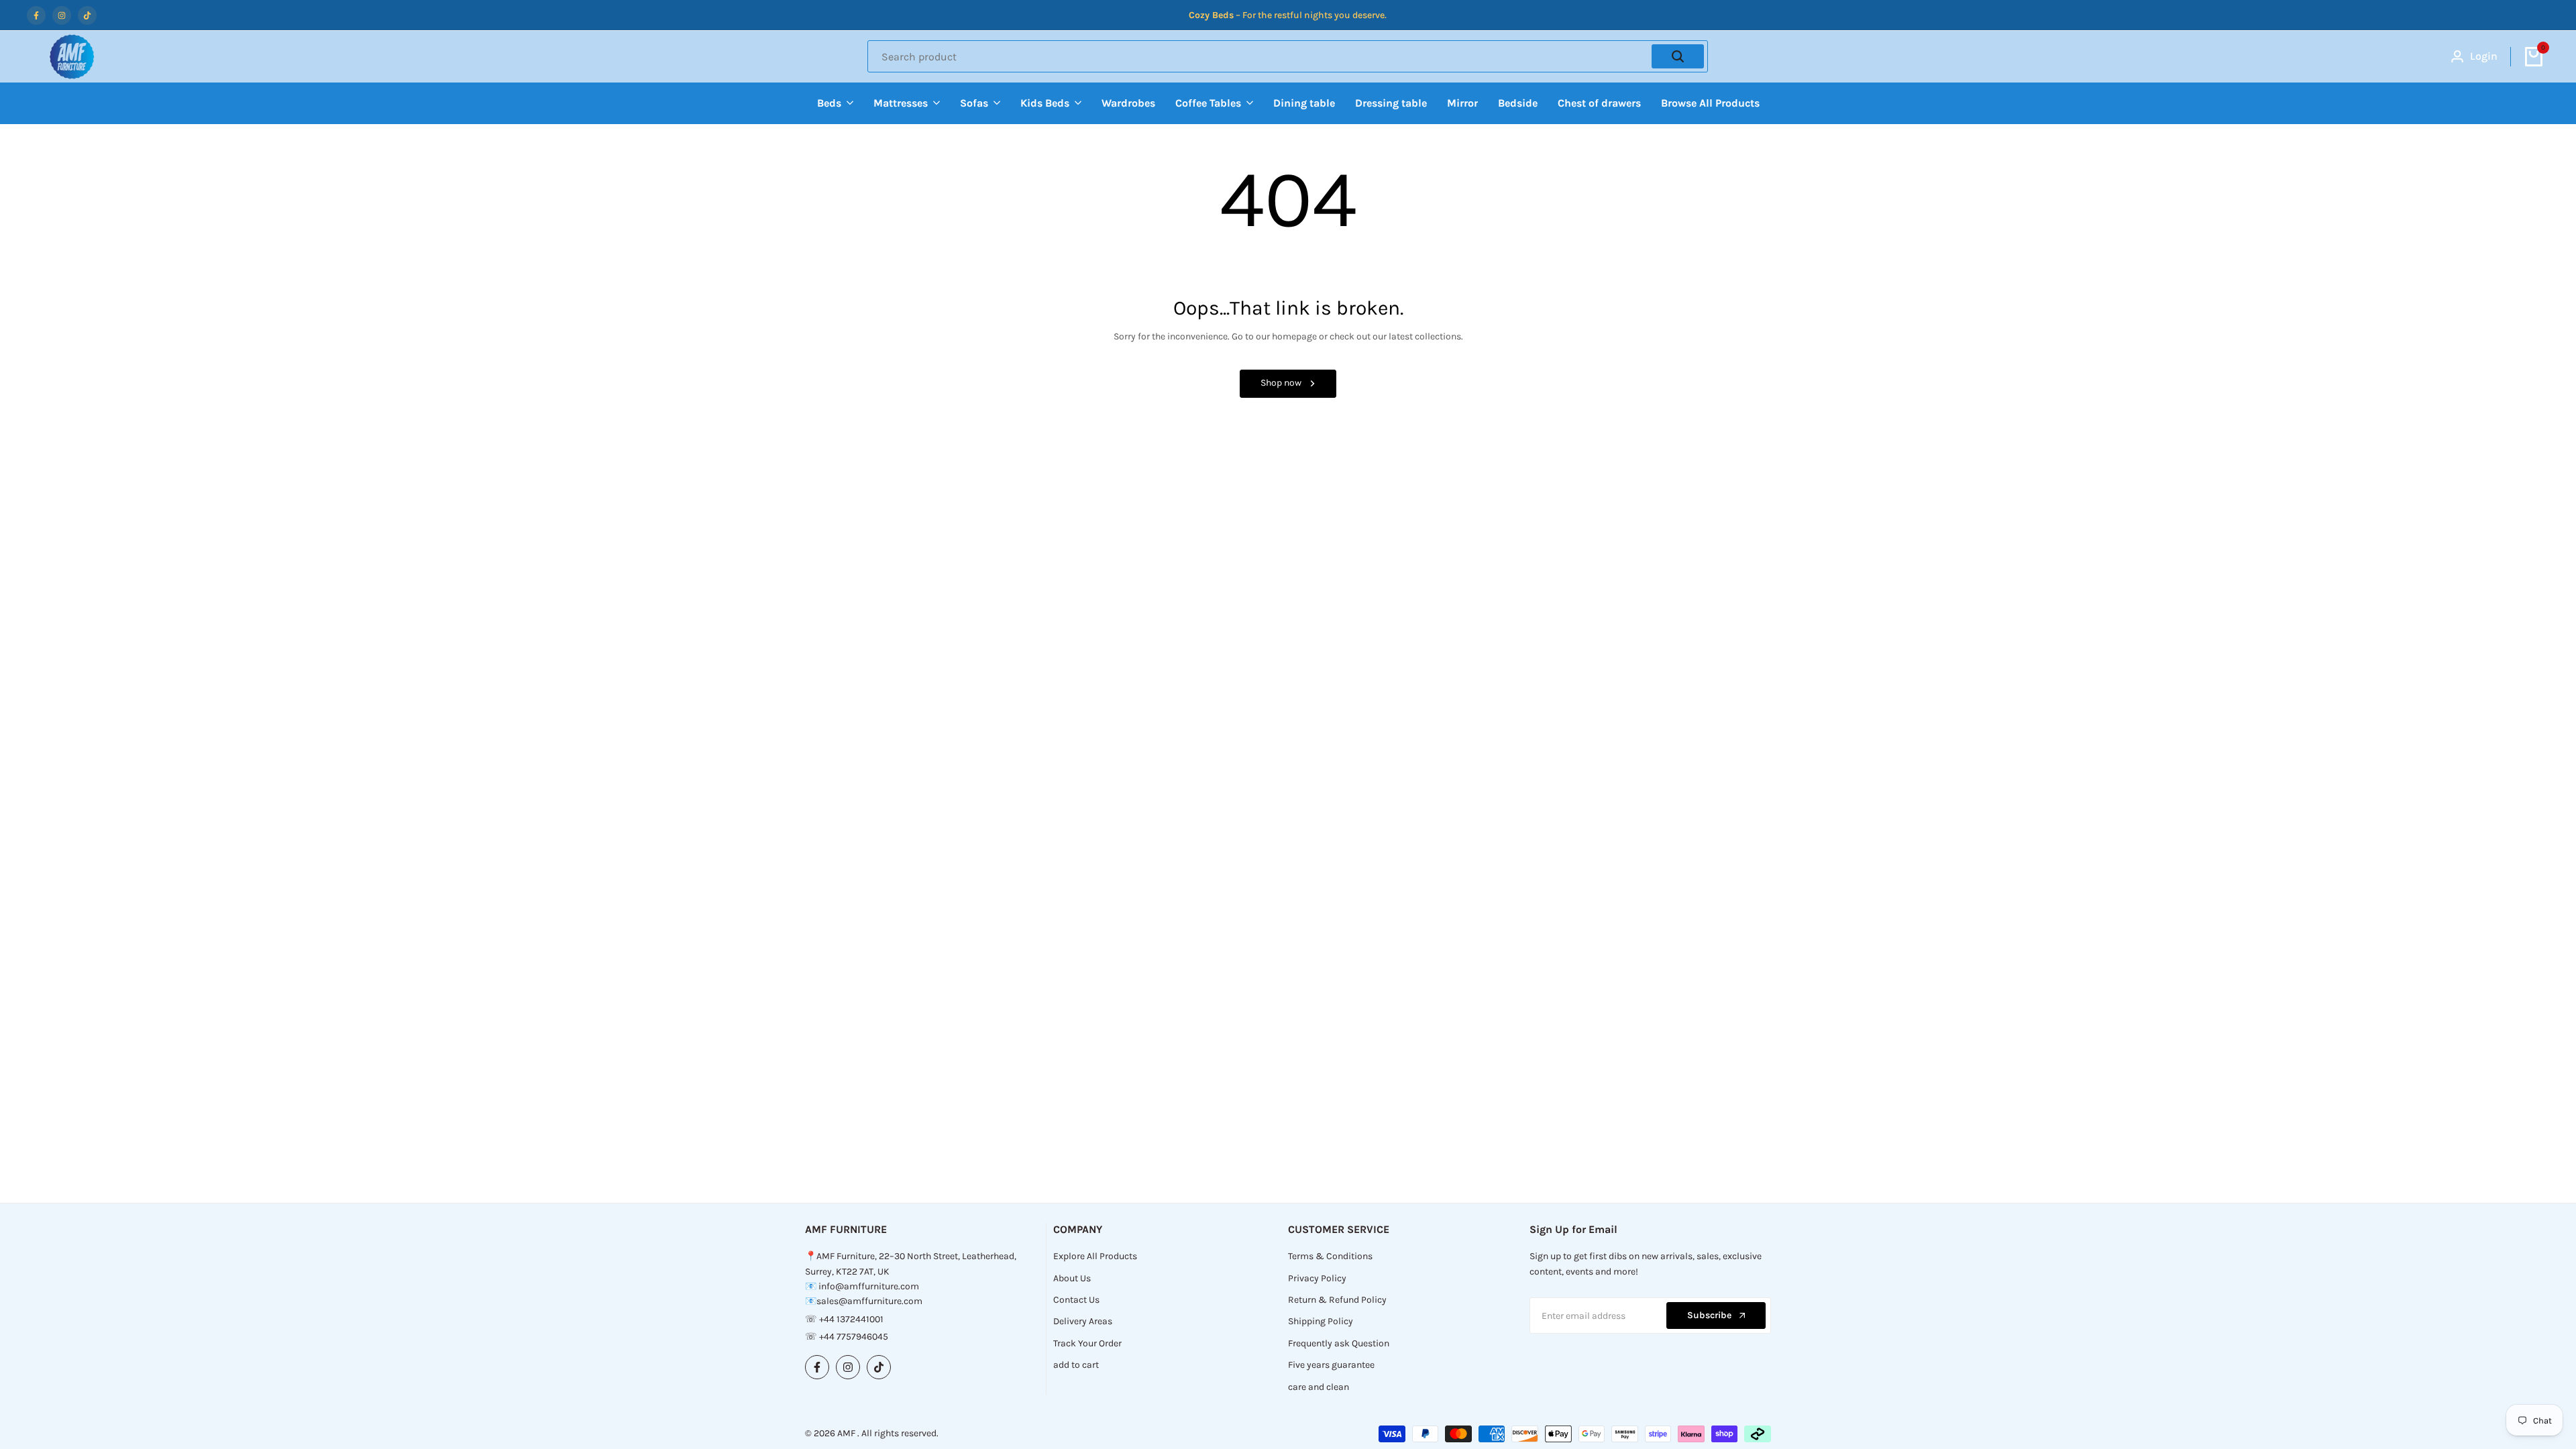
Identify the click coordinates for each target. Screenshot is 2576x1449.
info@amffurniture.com (869, 1286)
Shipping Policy (1321, 1321)
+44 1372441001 (851, 1319)
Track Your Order (1087, 1343)
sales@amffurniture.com (869, 1301)
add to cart (1076, 1365)
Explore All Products (1095, 1256)
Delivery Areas (1083, 1321)
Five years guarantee (1331, 1365)
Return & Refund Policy (1337, 1300)
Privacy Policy (1317, 1278)
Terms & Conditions (1330, 1256)
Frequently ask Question (1339, 1343)
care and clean (1319, 1387)
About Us (1072, 1278)
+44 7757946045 (854, 1337)
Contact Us (1076, 1300)
